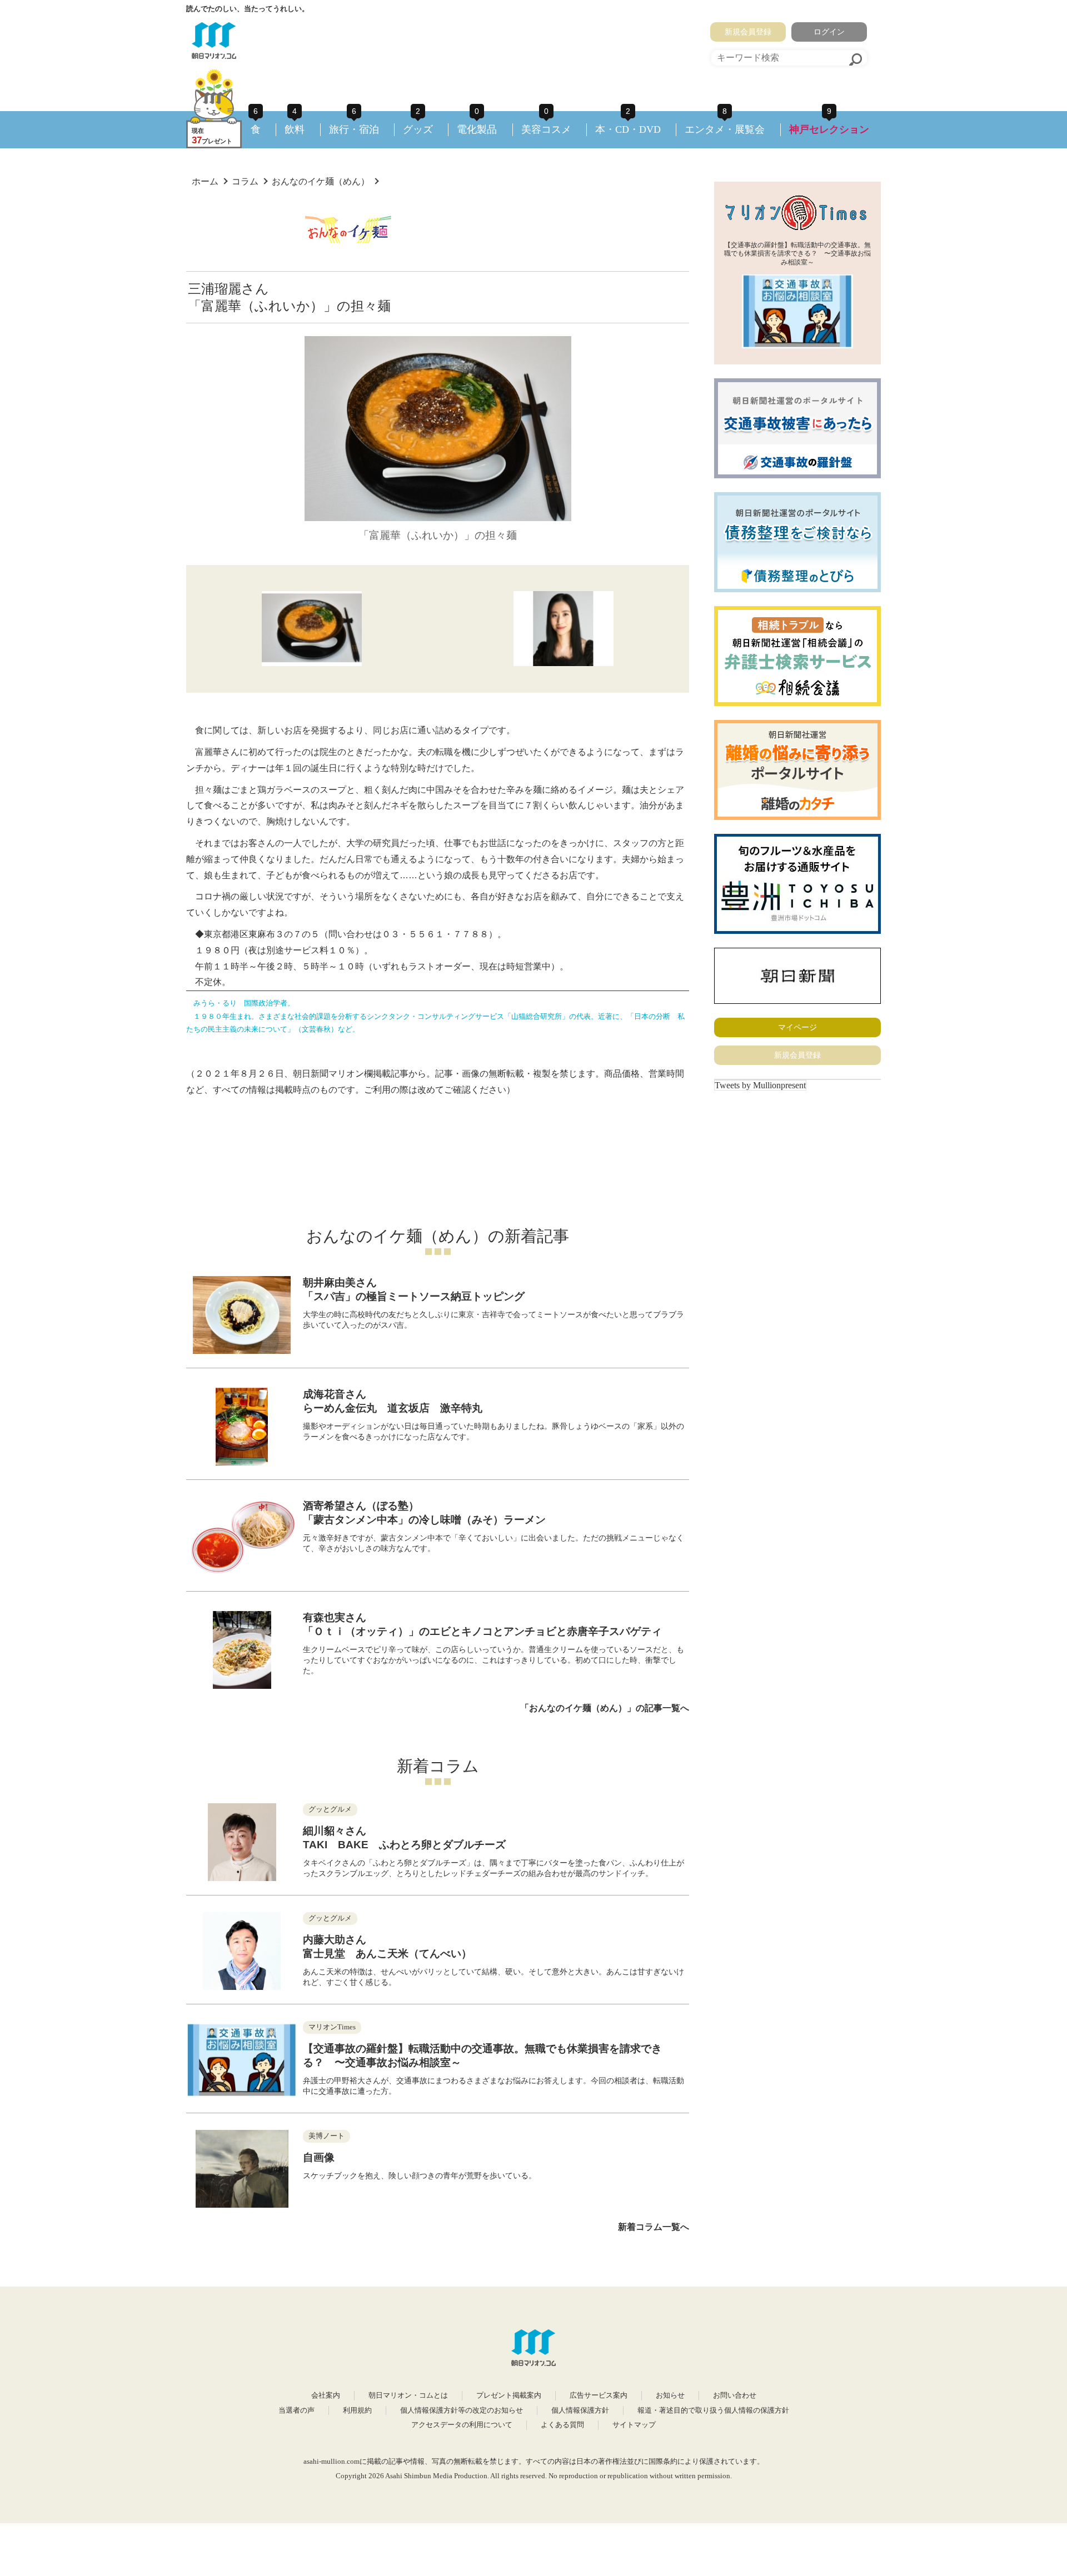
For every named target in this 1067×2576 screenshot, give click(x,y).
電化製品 (477, 129)
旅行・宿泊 (354, 129)
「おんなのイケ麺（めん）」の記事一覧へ (605, 1708)
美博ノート (326, 2136)
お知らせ (670, 2395)
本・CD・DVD (628, 129)
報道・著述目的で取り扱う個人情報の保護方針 (713, 2410)
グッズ (418, 129)
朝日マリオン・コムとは (408, 2395)
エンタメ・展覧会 (725, 129)
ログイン (829, 32)
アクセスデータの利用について (462, 2425)
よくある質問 (562, 2425)
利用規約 (357, 2410)
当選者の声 (296, 2410)
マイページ (797, 1027)
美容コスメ (546, 129)
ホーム (205, 181)
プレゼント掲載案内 (509, 2395)
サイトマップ (634, 2425)
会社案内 (326, 2395)
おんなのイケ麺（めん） (321, 181)
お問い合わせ (735, 2395)
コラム (245, 181)
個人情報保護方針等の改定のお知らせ (462, 2410)
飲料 (295, 129)
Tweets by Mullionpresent (760, 1085)
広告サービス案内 (599, 2395)
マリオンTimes (332, 2027)
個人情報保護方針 (580, 2410)
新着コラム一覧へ (654, 2227)
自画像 (319, 2157)
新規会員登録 (748, 32)
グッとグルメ (330, 1809)
